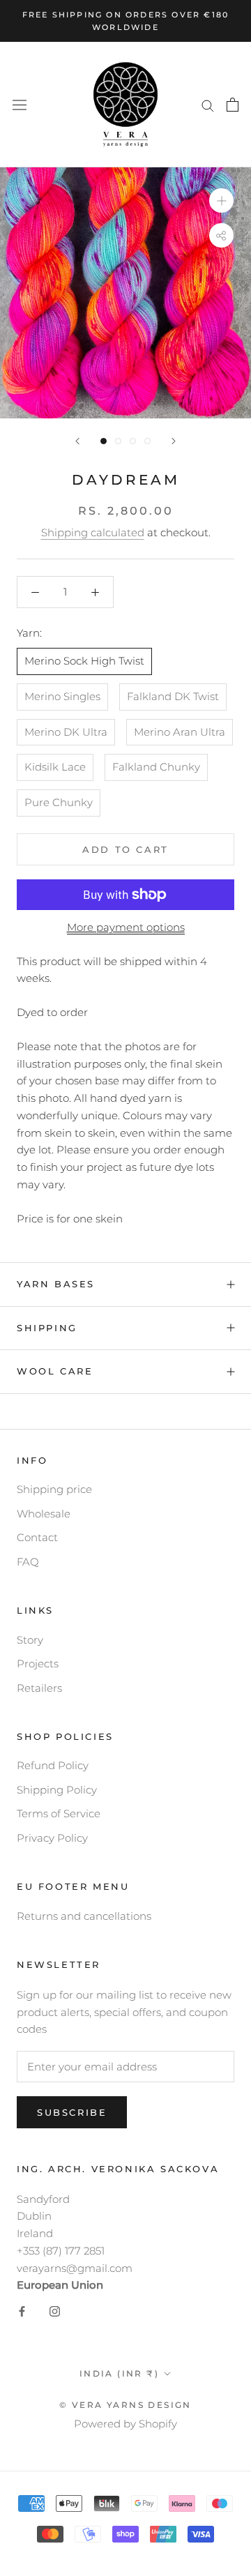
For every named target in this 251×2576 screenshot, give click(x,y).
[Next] (174, 441)
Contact (37, 1537)
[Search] (208, 105)
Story (30, 1640)
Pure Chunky (59, 802)
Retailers (39, 1688)
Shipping (47, 1328)
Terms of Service (59, 1813)
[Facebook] (22, 2311)
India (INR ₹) (119, 2373)
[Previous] (77, 441)
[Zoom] (221, 200)
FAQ (28, 1562)
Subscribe (72, 2112)
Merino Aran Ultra (180, 732)
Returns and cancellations (84, 1916)
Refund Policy (53, 1765)
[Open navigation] (20, 105)
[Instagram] (55, 2311)
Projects (38, 1664)
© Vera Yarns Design (125, 2405)
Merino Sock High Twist (84, 661)
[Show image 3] (133, 441)
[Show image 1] (104, 441)
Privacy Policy (52, 1838)
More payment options (126, 927)
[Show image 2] (118, 441)
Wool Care (55, 1371)
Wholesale (44, 1514)
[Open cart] (233, 105)
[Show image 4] (147, 441)
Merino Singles (62, 696)
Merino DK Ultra (66, 732)
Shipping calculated (93, 532)
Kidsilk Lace (55, 767)
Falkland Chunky (156, 767)
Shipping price (54, 1489)
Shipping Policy (57, 1790)
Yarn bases (56, 1284)
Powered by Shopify (125, 2424)
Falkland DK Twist (173, 696)
